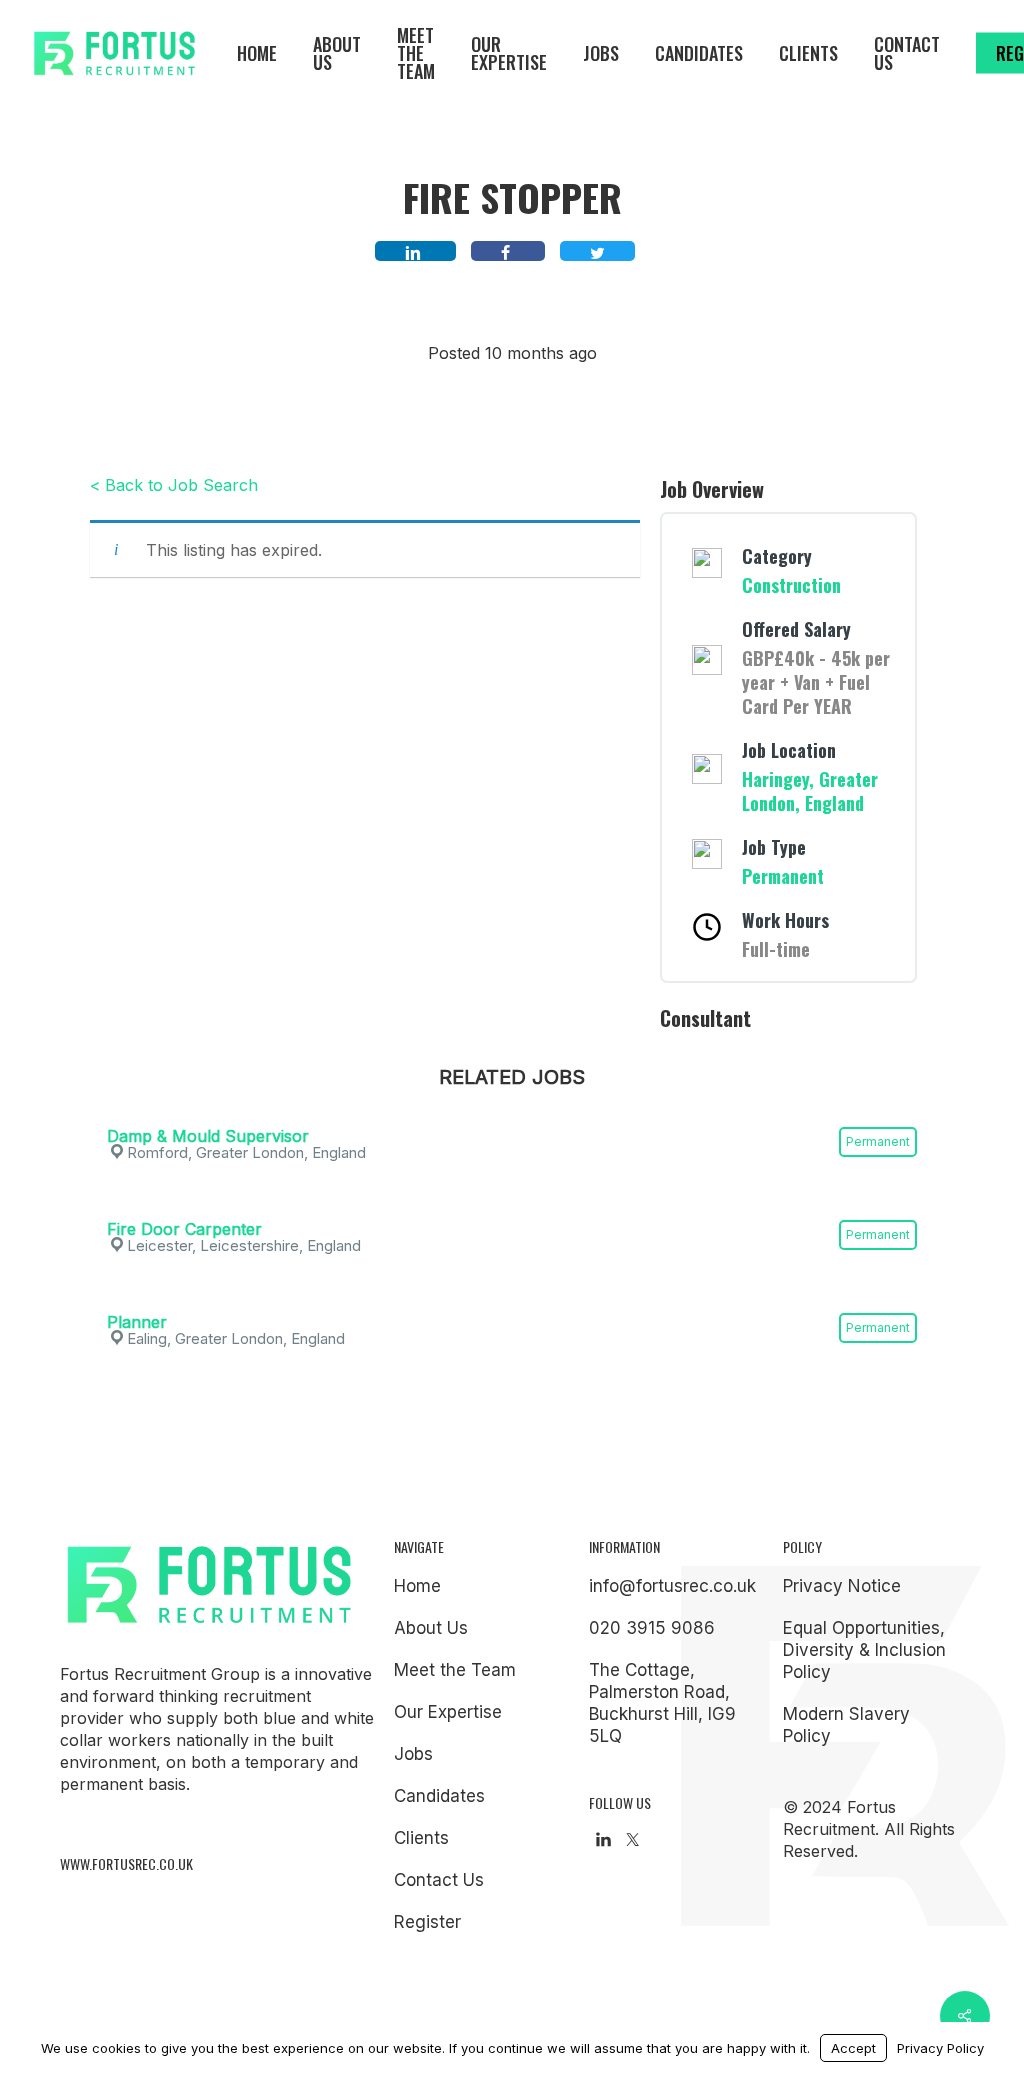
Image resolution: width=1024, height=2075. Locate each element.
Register (427, 1922)
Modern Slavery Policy (846, 1725)
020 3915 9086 (652, 1628)
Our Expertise (448, 1712)
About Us (431, 1628)
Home (417, 1586)
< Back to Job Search (174, 485)
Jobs (413, 1754)
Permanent (783, 876)
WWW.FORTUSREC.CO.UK (126, 1863)
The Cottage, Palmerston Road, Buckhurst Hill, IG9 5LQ (662, 1703)
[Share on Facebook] (508, 251)
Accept (853, 2048)
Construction (791, 585)
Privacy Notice (842, 1586)
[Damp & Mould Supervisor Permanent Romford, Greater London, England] (512, 1109)
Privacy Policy (940, 2048)
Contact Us (439, 1880)
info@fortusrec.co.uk (672, 1586)
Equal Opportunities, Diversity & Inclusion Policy (864, 1650)
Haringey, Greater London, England (810, 791)
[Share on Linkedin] (415, 251)
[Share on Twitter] (597, 251)
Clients (421, 1838)
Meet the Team (455, 1670)
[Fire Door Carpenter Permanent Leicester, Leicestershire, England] (512, 1202)
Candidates (439, 1796)
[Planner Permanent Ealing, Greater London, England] (512, 1295)
